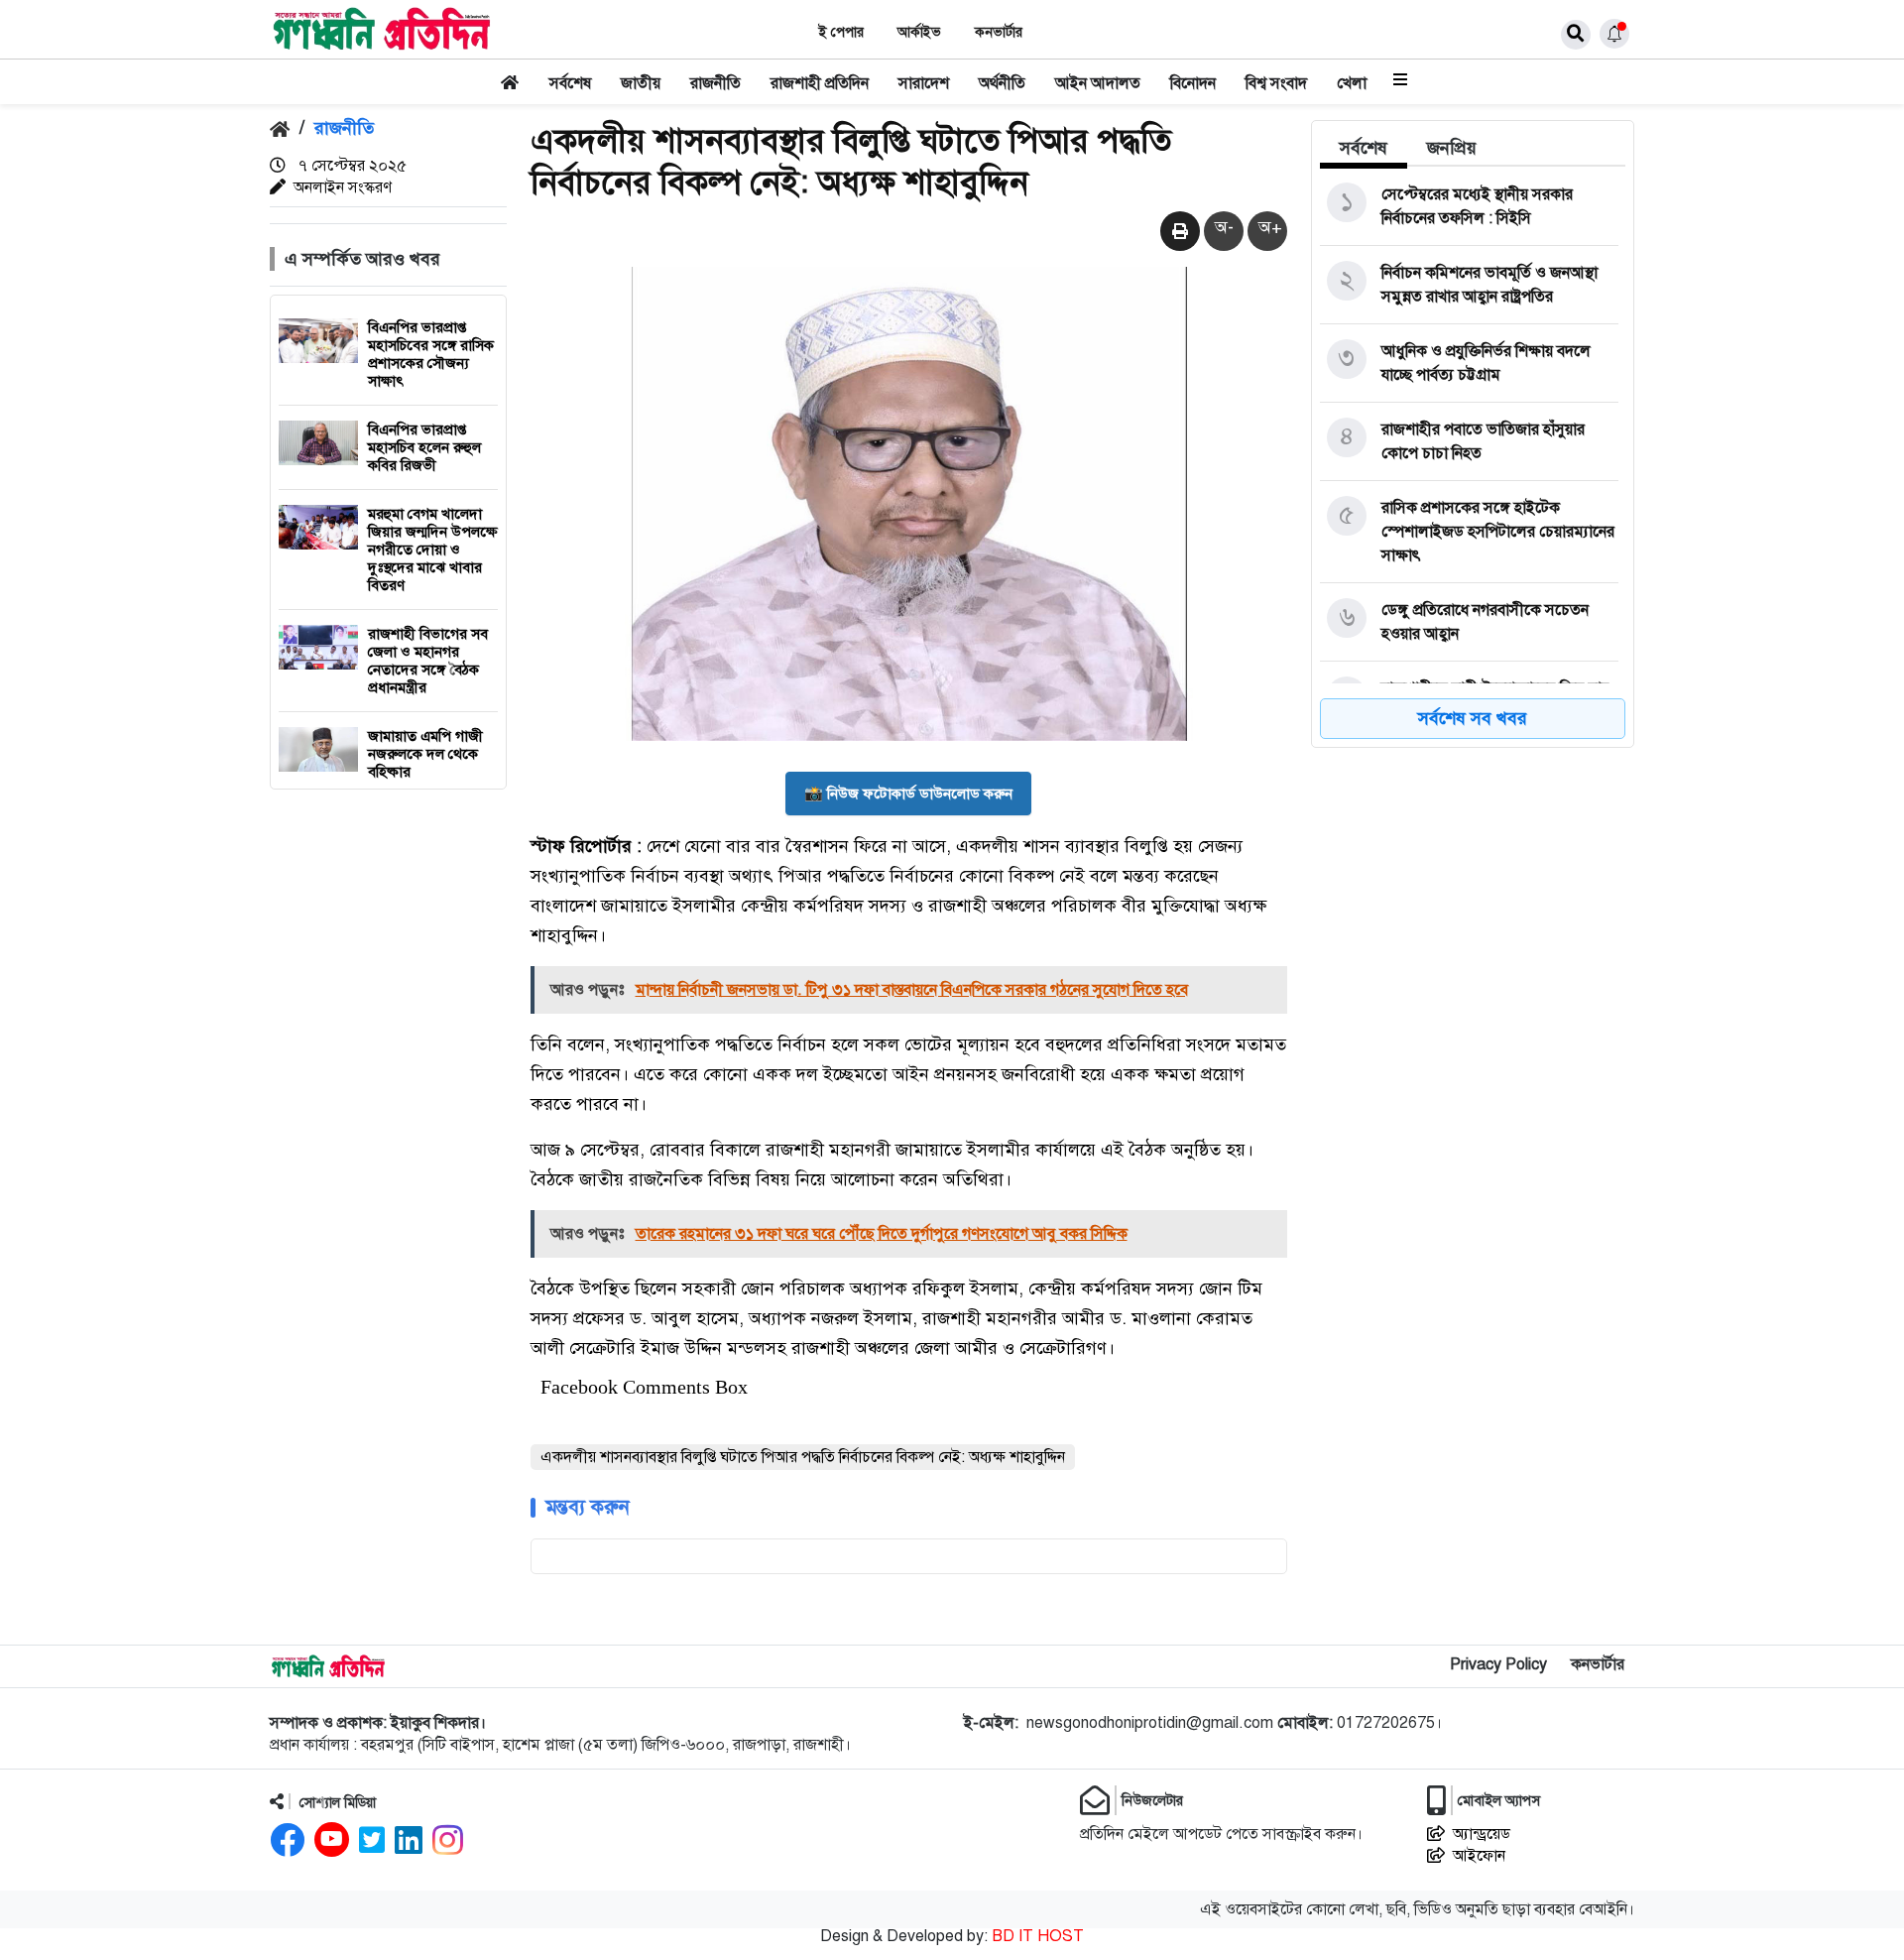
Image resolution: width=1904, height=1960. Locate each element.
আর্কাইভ (919, 32)
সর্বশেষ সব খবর (1473, 718)
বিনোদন (1193, 83)
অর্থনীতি (1002, 83)
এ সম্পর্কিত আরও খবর (362, 259)
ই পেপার (841, 32)
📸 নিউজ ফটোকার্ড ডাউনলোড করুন (908, 794)
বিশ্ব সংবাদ (1276, 83)
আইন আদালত (1098, 83)
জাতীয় (641, 83)
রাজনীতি (715, 83)
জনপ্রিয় (1452, 148)
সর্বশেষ (570, 83)
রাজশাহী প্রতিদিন (820, 83)
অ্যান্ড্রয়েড (1482, 1834)
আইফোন (1479, 1856)
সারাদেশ (924, 83)
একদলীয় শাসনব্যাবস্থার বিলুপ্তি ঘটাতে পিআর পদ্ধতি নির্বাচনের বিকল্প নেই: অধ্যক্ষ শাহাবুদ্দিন (803, 1457)
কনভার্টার (999, 32)
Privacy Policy (1498, 1664)
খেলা (1352, 83)
